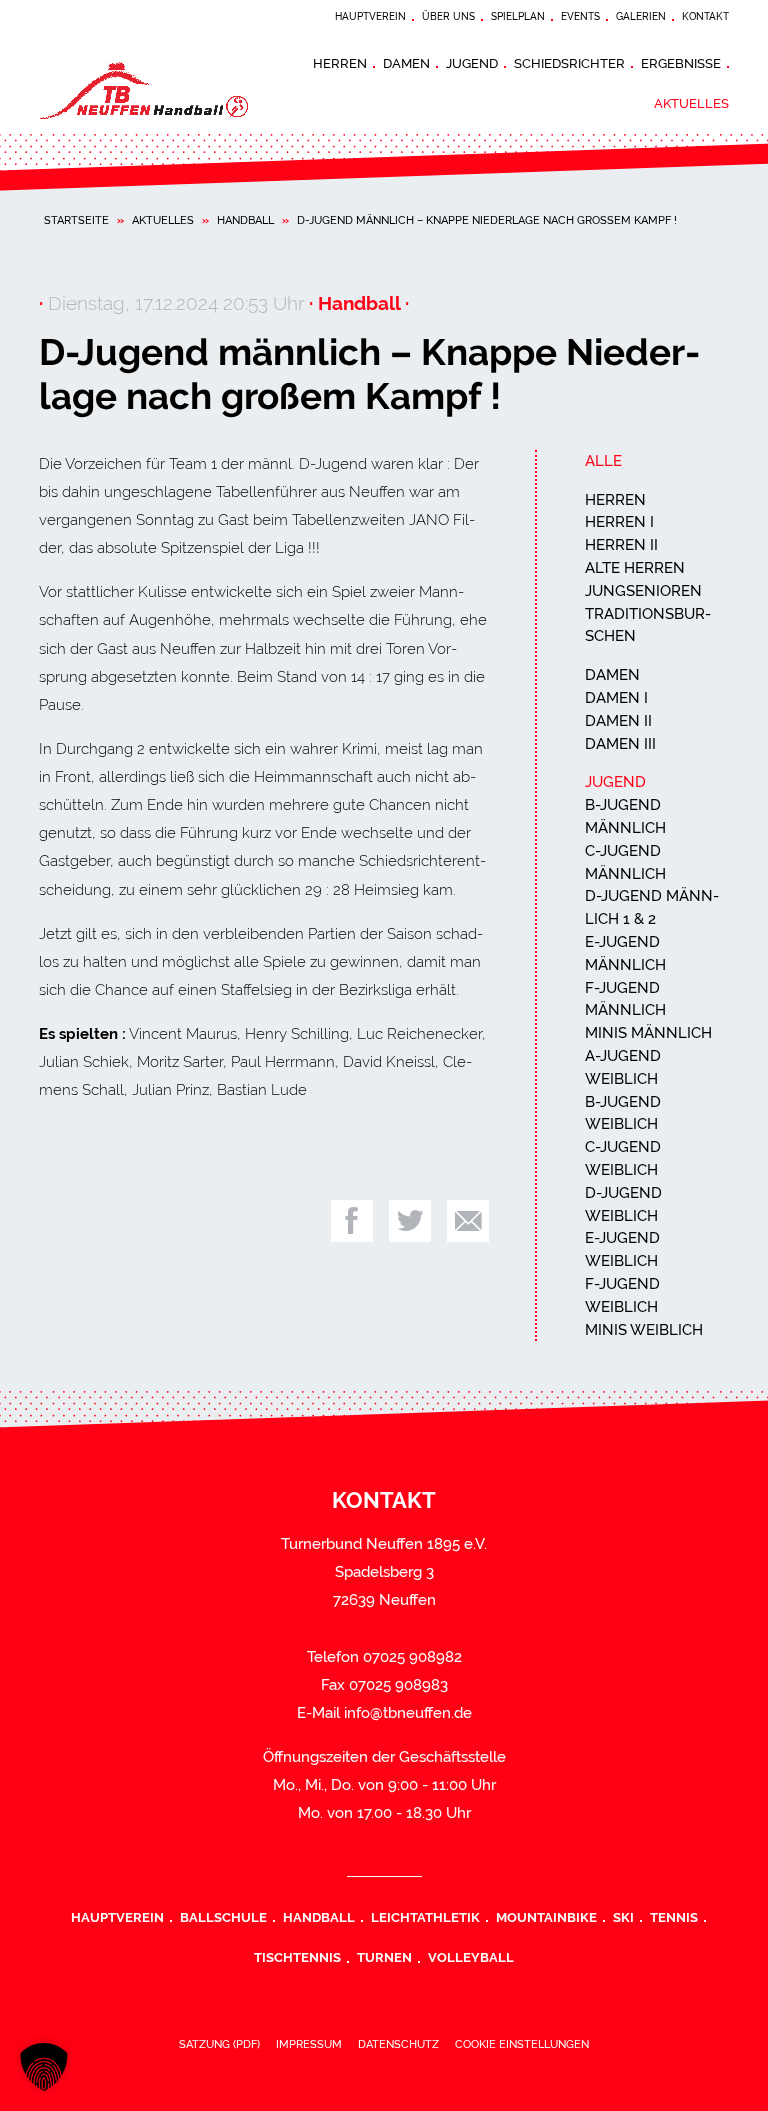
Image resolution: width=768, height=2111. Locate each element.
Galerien (641, 16)
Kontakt (705, 16)
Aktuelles (691, 103)
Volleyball (471, 1957)
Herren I (619, 522)
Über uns (448, 16)
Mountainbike (546, 1917)
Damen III (620, 744)
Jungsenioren (643, 591)
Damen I (616, 698)
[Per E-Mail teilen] (468, 1221)
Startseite (76, 220)
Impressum (309, 2044)
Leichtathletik (425, 1917)
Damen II (618, 721)
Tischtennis (297, 1957)
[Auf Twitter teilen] (410, 1221)
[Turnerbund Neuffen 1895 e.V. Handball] (164, 90)
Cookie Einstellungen (522, 2044)
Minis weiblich (644, 1330)
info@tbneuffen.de (408, 1713)
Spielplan (518, 16)
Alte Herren (635, 568)
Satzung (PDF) (219, 2044)
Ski (623, 1917)
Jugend (472, 63)
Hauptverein (370, 16)
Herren (340, 63)
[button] (44, 2067)
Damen (406, 63)
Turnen (384, 1957)
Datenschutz (398, 2044)
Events (580, 16)
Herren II (621, 545)
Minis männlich (648, 1033)
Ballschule (223, 1917)
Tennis (674, 1917)
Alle (603, 461)
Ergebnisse (681, 63)
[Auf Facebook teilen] (352, 1221)
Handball (245, 220)
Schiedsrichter (569, 63)
